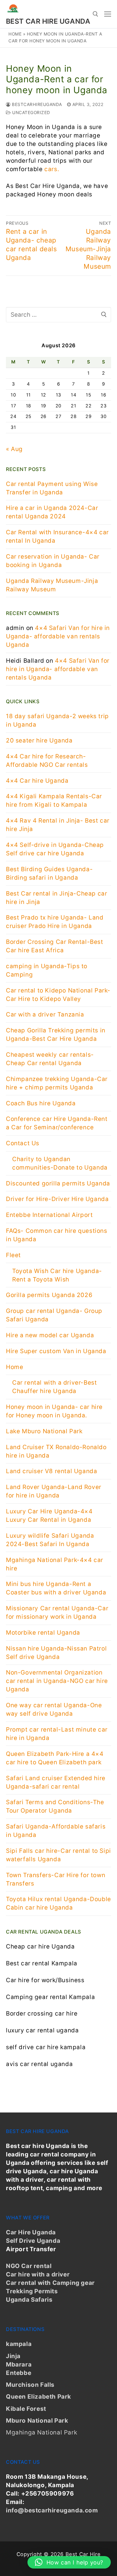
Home (15, 34)
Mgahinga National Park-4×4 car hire (55, 1564)
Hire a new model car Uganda (50, 1335)
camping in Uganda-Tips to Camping (47, 970)
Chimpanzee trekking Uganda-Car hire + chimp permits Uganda (57, 1083)
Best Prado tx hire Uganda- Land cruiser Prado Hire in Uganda (55, 922)
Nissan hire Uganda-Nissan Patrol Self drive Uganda (56, 1653)
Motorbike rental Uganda (43, 1633)
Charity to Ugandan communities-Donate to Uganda (60, 1163)
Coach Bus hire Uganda (41, 1103)
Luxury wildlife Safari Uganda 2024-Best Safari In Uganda (50, 1540)
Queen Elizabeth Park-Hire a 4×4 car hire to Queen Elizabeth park (55, 1758)
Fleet (13, 1255)
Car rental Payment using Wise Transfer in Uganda (52, 488)
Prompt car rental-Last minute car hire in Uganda (57, 1734)
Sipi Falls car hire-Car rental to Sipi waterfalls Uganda (58, 1855)
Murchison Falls (30, 2385)
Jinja (13, 2356)
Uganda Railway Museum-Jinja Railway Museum (52, 585)
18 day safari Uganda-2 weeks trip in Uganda (57, 720)
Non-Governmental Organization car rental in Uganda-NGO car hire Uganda (57, 1681)
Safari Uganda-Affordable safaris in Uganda (56, 1831)
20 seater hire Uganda (39, 740)
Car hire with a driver (38, 2274)
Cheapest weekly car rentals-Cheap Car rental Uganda (50, 1059)
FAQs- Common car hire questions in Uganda (57, 1235)
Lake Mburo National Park (44, 1431)
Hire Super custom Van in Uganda (56, 1351)
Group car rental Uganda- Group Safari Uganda (54, 1315)
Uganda (48, 2241)
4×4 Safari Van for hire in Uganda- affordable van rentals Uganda (58, 636)
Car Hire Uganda (31, 2232)
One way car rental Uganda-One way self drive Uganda (54, 1709)
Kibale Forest (26, 2409)
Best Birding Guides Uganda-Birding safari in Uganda (49, 873)
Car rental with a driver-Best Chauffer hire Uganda (54, 1387)
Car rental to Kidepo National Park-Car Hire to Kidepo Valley (58, 995)
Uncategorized (31, 113)
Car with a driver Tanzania (45, 1014)
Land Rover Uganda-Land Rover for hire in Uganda (54, 1491)
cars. (51, 169)
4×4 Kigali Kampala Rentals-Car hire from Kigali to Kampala (54, 800)
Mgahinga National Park (41, 2432)
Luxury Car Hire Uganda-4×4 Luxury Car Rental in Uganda (49, 1516)
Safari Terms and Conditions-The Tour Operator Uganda (55, 1806)
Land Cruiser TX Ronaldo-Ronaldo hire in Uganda (56, 1451)
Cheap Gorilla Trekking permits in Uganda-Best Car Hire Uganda (56, 1035)
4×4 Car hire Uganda (37, 781)
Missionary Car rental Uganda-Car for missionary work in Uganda (57, 1612)
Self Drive (21, 2241)
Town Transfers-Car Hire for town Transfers (56, 1879)
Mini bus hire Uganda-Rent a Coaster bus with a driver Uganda (56, 1588)
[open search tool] (95, 14)
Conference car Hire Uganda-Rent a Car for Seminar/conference (57, 1123)
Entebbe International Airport (49, 1215)
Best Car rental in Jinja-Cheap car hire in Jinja (56, 898)
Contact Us (23, 1143)
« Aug (14, 449)
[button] (69, 2562)
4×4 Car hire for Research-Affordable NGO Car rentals (47, 761)
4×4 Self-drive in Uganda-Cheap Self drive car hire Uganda (55, 849)
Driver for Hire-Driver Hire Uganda (57, 1199)
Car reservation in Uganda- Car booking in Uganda (53, 561)
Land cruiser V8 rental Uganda (51, 1471)
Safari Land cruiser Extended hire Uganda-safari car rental (56, 1782)
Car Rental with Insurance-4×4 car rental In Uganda (57, 536)
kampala (19, 2344)
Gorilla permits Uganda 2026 (49, 1295)
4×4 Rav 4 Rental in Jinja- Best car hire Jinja (58, 825)
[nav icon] (108, 14)
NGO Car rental (29, 2266)
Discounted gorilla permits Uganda (58, 1183)
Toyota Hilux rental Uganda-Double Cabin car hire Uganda (58, 1903)
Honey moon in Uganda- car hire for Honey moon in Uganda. (54, 1411)
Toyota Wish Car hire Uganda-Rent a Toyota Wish (57, 1275)
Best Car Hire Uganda (48, 21)
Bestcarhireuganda (36, 104)
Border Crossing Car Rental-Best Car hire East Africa (55, 946)
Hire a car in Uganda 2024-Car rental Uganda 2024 (52, 512)
